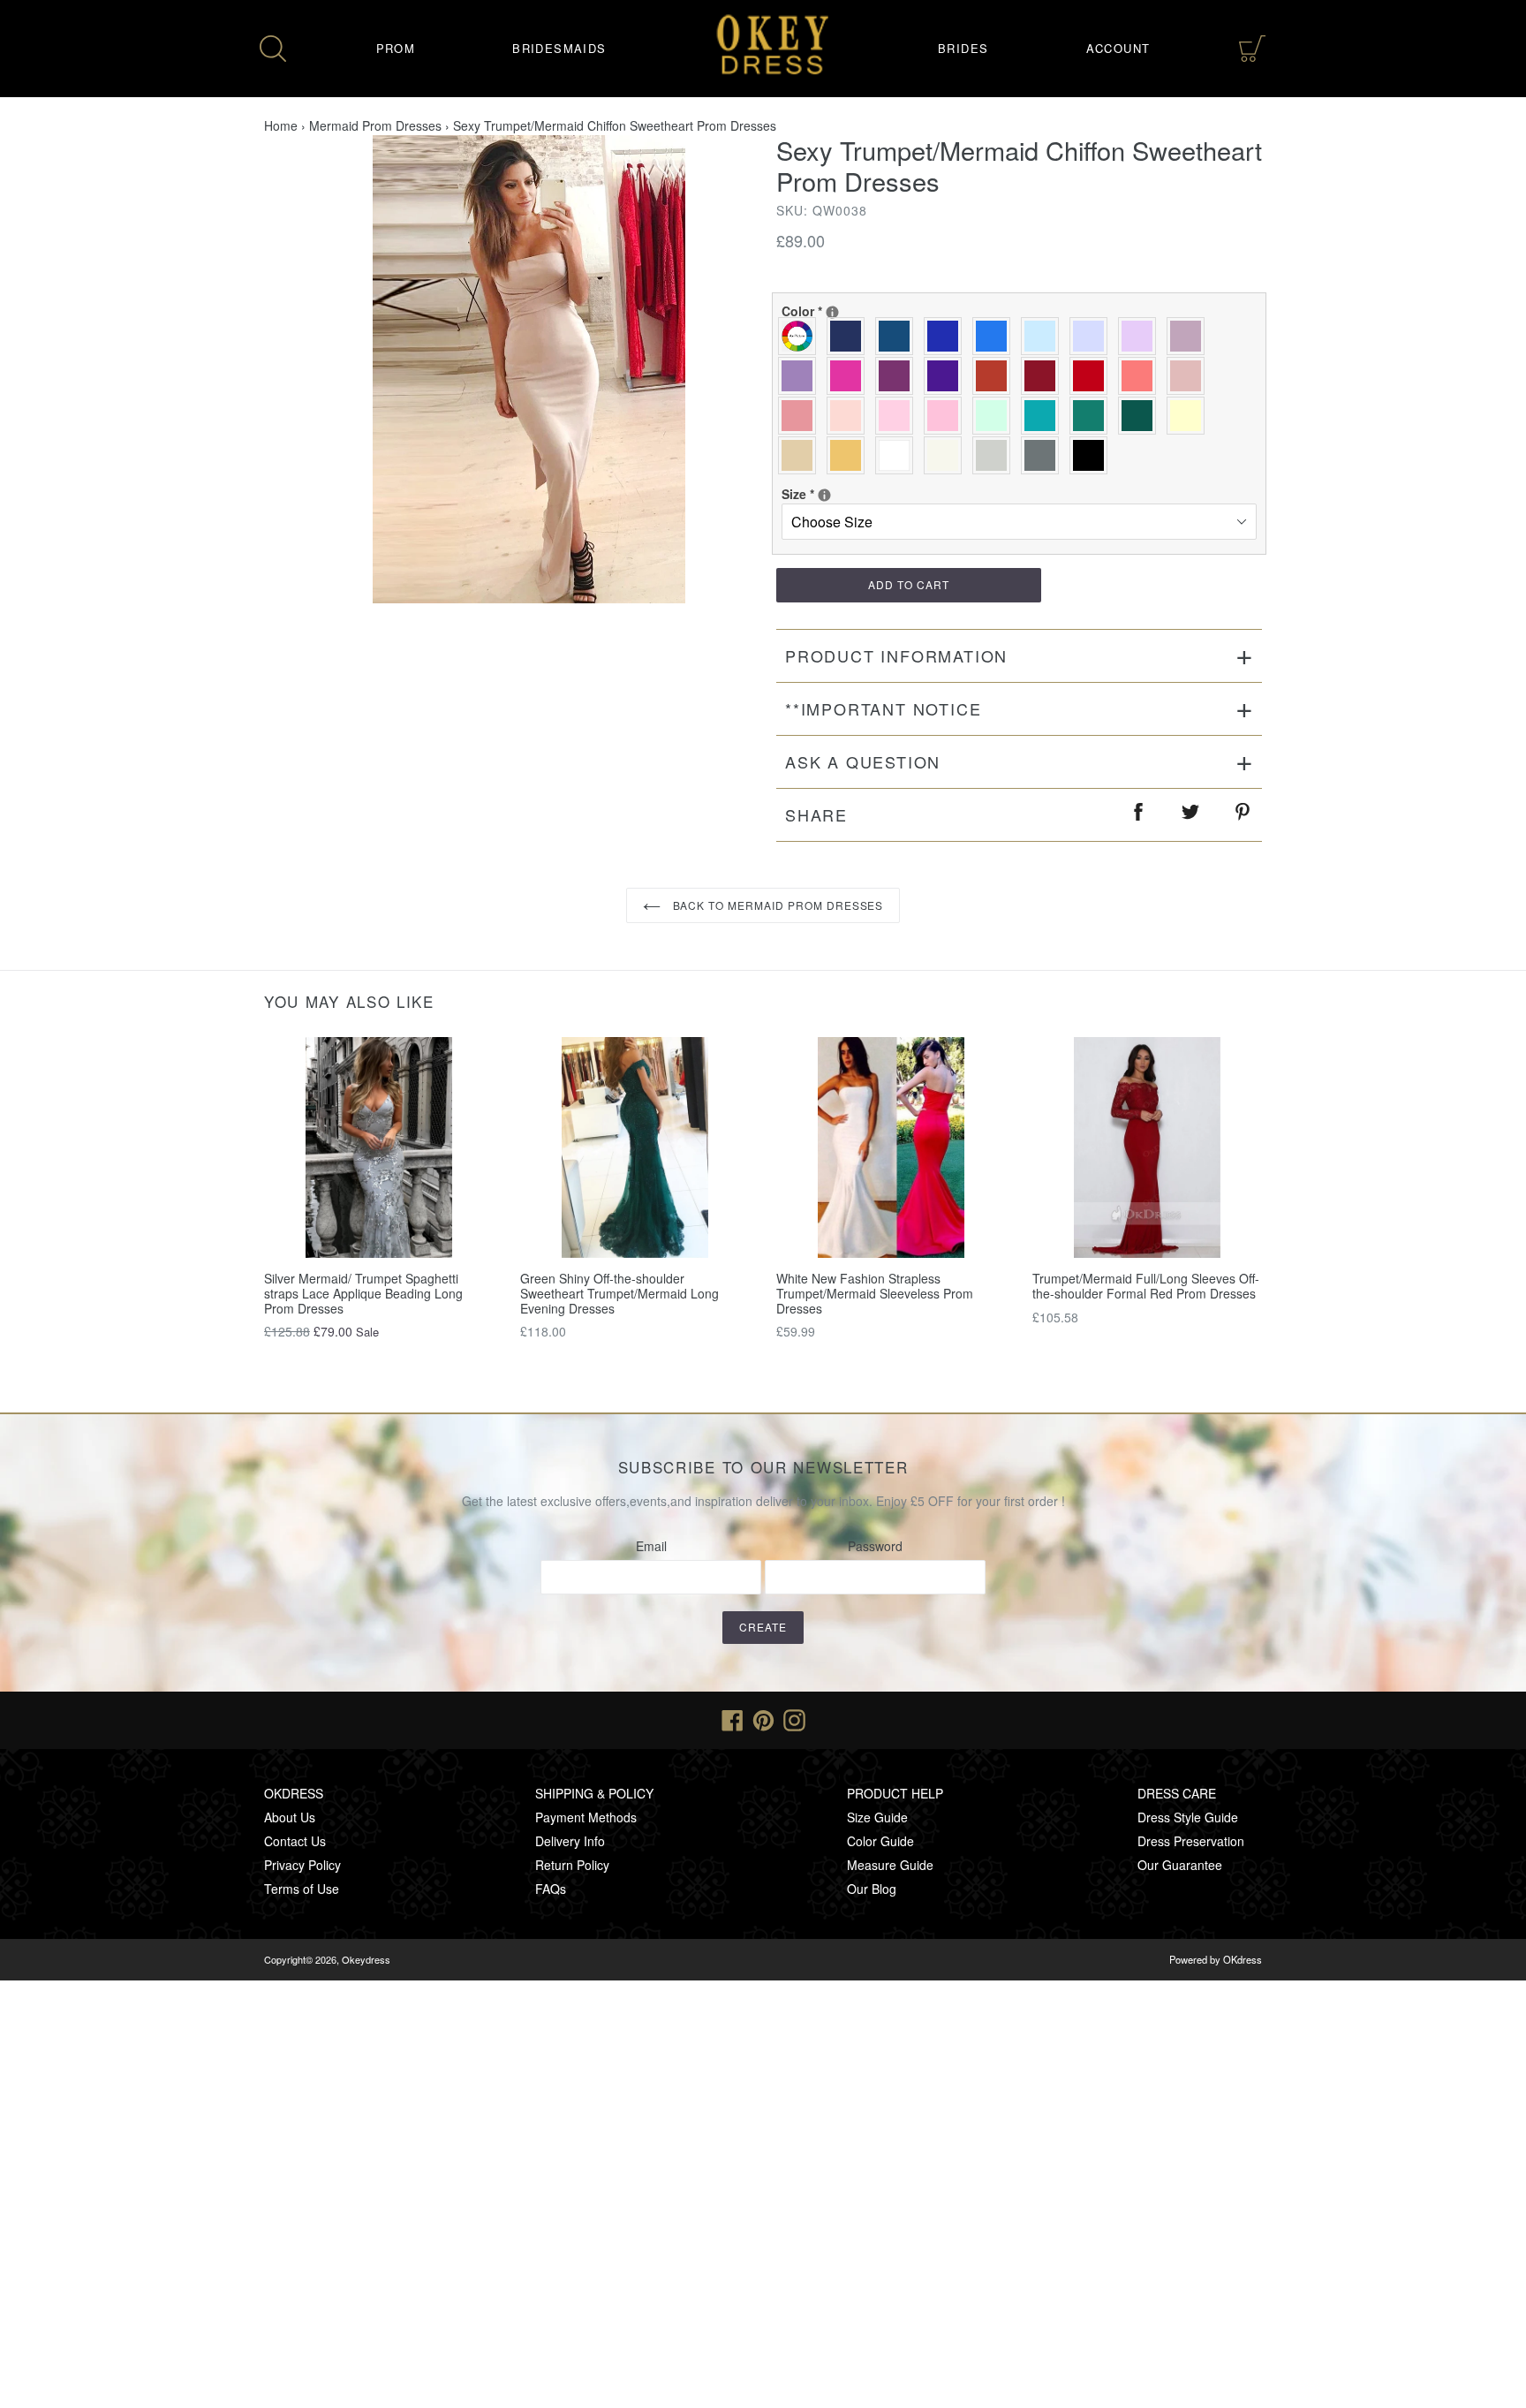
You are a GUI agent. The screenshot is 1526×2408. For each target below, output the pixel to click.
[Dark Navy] (850, 336)
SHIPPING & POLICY (594, 1793)
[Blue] (996, 336)
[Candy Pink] (947, 416)
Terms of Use (302, 1889)
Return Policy (572, 1865)
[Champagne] (801, 455)
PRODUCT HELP (895, 1793)
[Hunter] (1093, 416)
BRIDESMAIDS (559, 48)
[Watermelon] (1141, 376)
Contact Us (295, 1841)
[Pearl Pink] (850, 416)
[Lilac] (1141, 336)
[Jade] (1044, 416)
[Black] (1093, 455)
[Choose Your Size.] (824, 495)
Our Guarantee (1180, 1865)
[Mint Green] (996, 416)
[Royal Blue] (947, 336)
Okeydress (366, 1959)
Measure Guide (890, 1865)
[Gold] (850, 455)
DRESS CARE (1177, 1793)
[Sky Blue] (1044, 336)
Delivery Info (570, 1841)
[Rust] (996, 376)
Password (875, 1546)
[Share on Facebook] (1139, 815)
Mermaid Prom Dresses (375, 125)
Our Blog (872, 1889)
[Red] (1093, 376)
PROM (396, 48)
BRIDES (963, 48)
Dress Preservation (1191, 1841)
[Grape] (899, 376)
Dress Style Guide (1188, 1817)
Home (281, 125)
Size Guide (877, 1817)
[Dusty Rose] (1190, 376)
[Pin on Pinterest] (1243, 815)
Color (839, 311)
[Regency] (947, 376)
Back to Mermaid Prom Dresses (777, 905)
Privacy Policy (302, 1865)
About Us (290, 1817)
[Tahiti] (801, 376)
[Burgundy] (1044, 376)
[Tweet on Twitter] (1191, 815)
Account (1118, 48)
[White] (899, 455)
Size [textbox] (839, 494)
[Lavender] (1093, 336)
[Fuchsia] (850, 376)
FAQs (551, 1889)
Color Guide (880, 1841)
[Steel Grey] (1044, 455)
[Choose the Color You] (832, 312)
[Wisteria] (1190, 336)
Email (651, 1546)
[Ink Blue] (899, 336)
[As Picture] (801, 336)
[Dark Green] (1141, 416)
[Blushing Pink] (899, 416)
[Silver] (996, 455)
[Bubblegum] (801, 416)
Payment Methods (586, 1817)
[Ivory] (947, 455)
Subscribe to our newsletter (763, 1467)
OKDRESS (294, 1793)
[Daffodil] (1190, 416)
